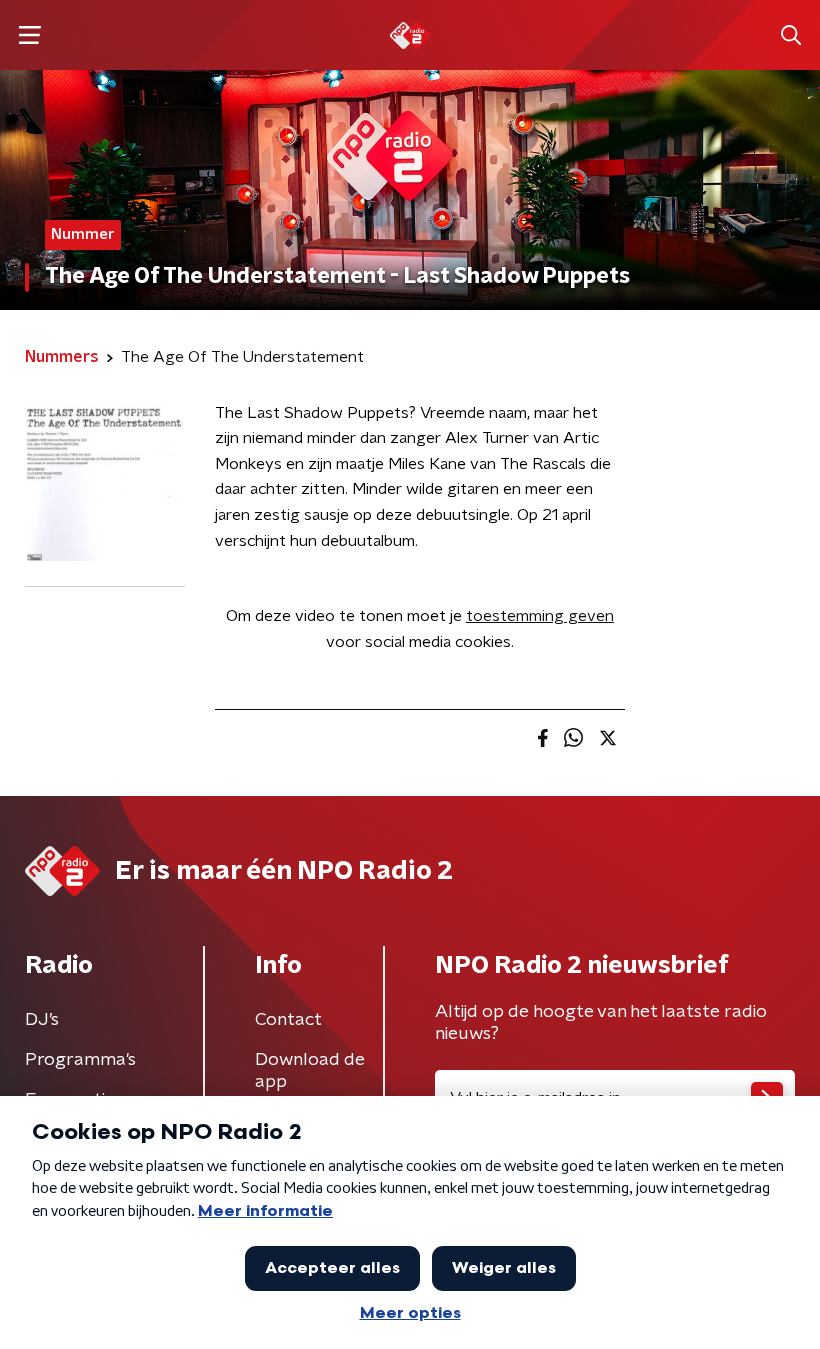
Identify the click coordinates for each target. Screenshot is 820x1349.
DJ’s (42, 1020)
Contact (288, 1020)
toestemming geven (540, 616)
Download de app (310, 1071)
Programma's (80, 1060)
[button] (29, 35)
